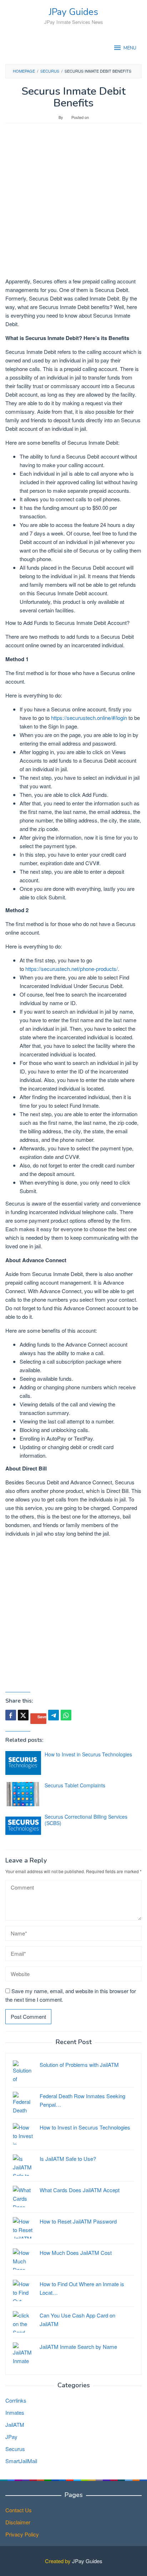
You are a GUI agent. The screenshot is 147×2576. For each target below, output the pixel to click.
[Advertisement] (73, 204)
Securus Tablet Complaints (75, 1785)
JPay (11, 2437)
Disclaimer (18, 2522)
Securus (15, 2449)
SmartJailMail (21, 2461)
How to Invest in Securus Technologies (88, 1754)
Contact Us (19, 2510)
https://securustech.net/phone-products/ (72, 969)
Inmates (15, 2412)
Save (42, 1717)
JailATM (15, 2425)
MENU (130, 48)
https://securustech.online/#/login (89, 718)
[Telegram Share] (54, 1715)
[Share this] (11, 1715)
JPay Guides (73, 12)
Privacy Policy (22, 2534)
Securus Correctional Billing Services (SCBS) (86, 1820)
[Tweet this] (23, 1715)
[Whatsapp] (66, 1715)
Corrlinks (16, 2400)
